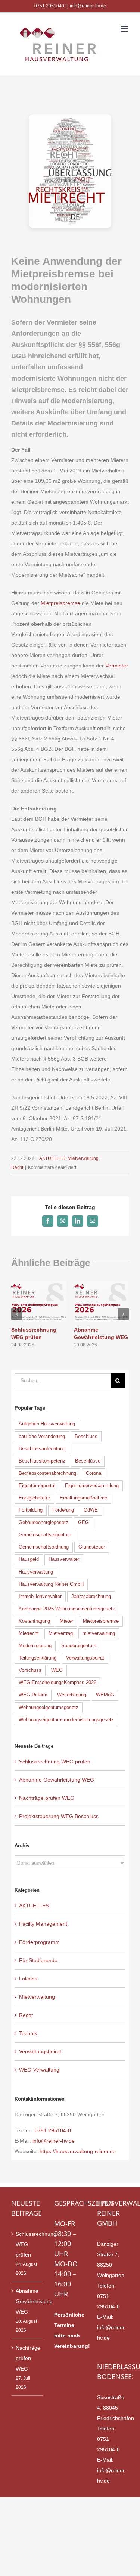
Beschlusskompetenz (42, 1461)
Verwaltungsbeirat (85, 1658)
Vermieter (117, 666)
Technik (28, 2033)
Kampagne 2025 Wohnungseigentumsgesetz (67, 1609)
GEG (83, 1523)
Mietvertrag (61, 1633)
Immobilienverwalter (40, 1597)
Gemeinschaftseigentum (45, 1535)
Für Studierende (38, 1960)
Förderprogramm (39, 1942)
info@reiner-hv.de (88, 6)
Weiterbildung (72, 1695)
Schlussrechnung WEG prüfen (55, 1762)
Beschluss (86, 1437)
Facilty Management (43, 1924)
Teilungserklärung (38, 1658)
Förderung (63, 1510)
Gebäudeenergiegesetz (43, 1523)
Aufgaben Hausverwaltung (47, 1424)
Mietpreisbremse (60, 603)
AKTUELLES (52, 1158)
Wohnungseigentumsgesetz (49, 1708)
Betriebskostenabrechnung (47, 1473)
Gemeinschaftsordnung (44, 1547)
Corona (94, 1473)
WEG (57, 1670)
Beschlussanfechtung (42, 1449)
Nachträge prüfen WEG (47, 1798)
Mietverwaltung (83, 1158)
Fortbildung (31, 1510)
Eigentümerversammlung (92, 1486)
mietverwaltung (99, 1633)
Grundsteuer (92, 1547)
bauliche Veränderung (42, 1437)
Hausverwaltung (36, 1572)
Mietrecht (29, 1633)
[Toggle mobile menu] (125, 29)
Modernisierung (35, 1646)
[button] (17, 1314)
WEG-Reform (33, 1695)
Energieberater (34, 1498)
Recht (17, 1167)
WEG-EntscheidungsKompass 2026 (57, 1683)
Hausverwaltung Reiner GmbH (51, 1584)
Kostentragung (34, 1621)
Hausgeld (29, 1559)
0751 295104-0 (53, 2130)
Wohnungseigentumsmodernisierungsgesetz (66, 1720)
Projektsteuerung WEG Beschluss (59, 1816)
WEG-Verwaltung (39, 2070)
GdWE (91, 1510)
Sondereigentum (79, 1646)
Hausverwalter (64, 1559)
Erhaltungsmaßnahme (83, 1498)
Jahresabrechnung (91, 1597)
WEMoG (105, 1695)
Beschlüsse (88, 1461)
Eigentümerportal (37, 1486)
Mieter (66, 1621)
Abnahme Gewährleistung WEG (57, 1780)
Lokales (28, 1979)
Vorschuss (30, 1670)
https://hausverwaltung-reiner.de (78, 2151)
